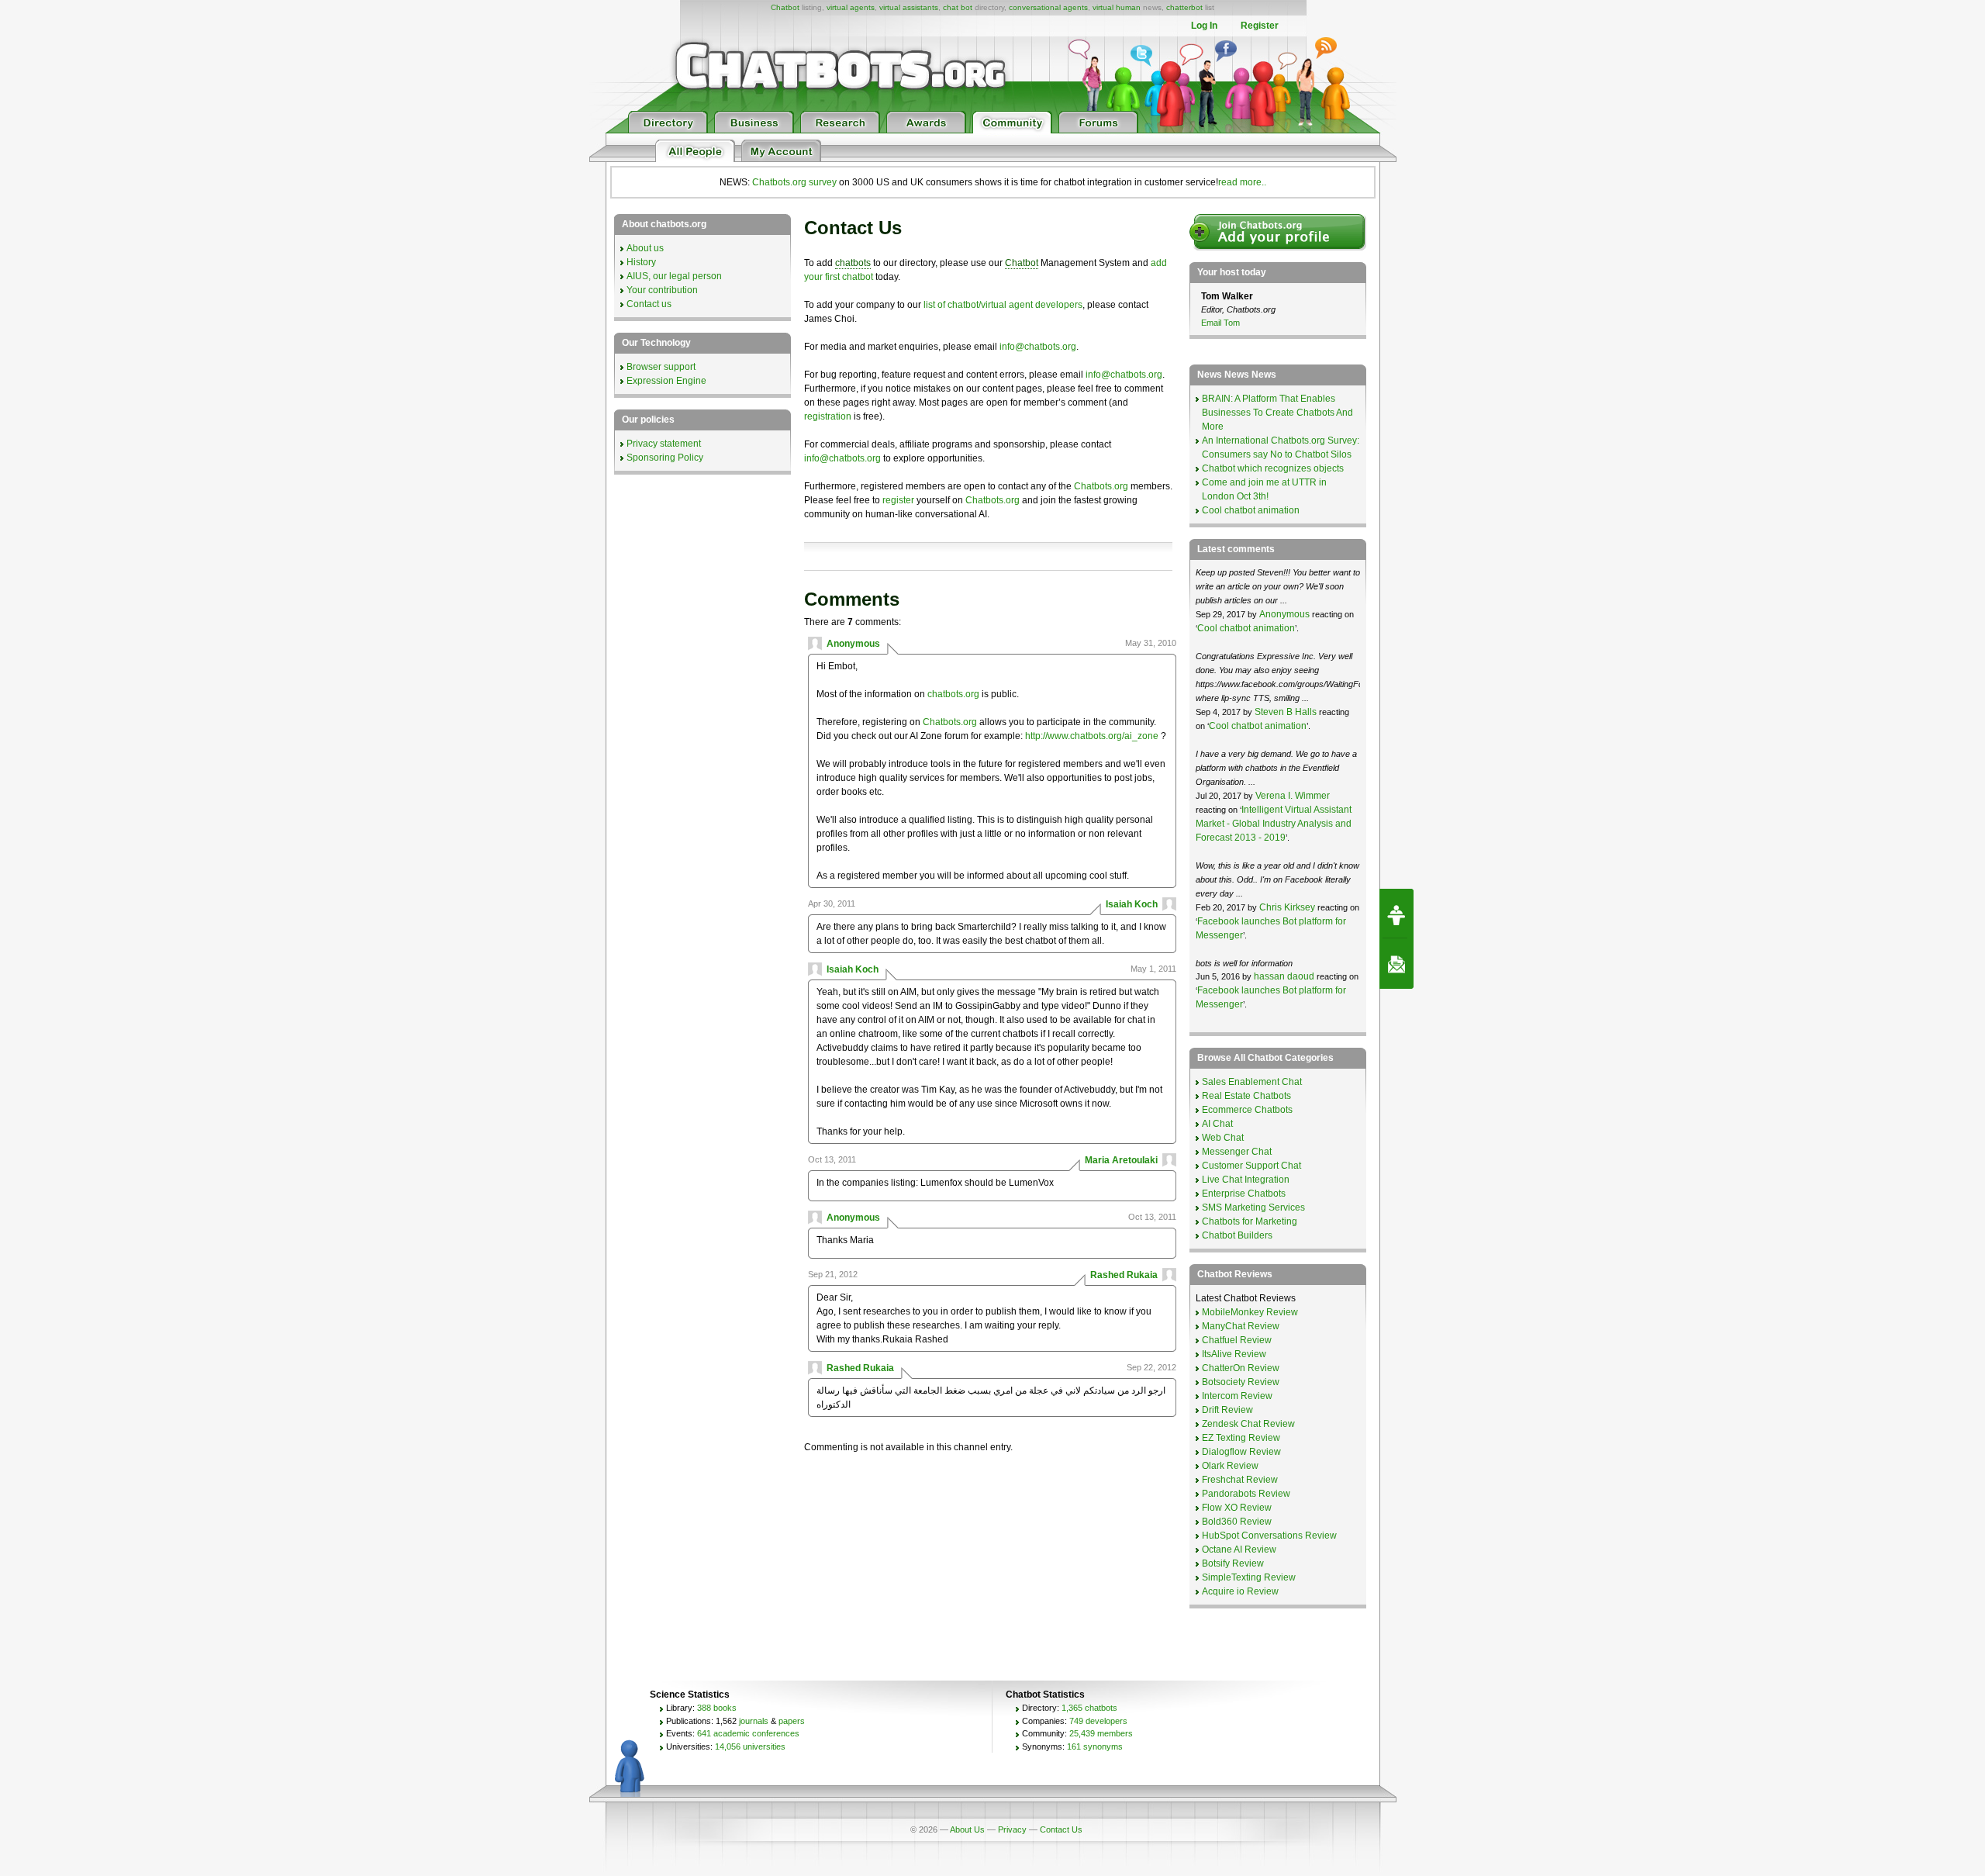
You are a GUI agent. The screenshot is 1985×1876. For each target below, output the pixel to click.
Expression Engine (666, 381)
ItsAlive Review (1234, 1354)
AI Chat (1217, 1124)
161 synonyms (1095, 1746)
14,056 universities (750, 1746)
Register (1260, 26)
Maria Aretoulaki (1121, 1160)
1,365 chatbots (1089, 1708)
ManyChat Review (1241, 1326)
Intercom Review (1237, 1396)
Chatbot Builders (1237, 1235)
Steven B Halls (1286, 712)
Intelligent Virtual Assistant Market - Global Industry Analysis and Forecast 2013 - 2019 (1274, 824)
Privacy (1012, 1829)
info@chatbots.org (1038, 347)
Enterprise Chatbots (1244, 1194)
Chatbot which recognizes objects (1273, 468)
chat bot (958, 7)
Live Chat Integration (1246, 1180)
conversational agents (1048, 7)
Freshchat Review (1240, 1480)
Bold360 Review (1237, 1522)
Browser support (661, 367)
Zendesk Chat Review (1248, 1424)
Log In (1204, 26)
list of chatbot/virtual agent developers (1003, 305)
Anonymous (853, 644)
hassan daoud (1284, 976)
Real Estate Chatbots (1246, 1096)
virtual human (1117, 7)
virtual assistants (909, 7)
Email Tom (1220, 323)
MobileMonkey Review (1250, 1312)
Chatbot (785, 7)
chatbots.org (953, 694)
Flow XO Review (1237, 1508)
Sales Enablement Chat (1252, 1082)
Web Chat (1223, 1138)
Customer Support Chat (1251, 1166)
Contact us (649, 304)
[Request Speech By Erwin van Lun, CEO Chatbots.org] (1396, 914)
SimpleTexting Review (1249, 1577)
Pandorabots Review (1246, 1494)
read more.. (1242, 182)
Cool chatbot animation (1251, 510)
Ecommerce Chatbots (1247, 1110)
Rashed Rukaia (1124, 1275)
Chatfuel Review (1237, 1340)
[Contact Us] (1396, 964)
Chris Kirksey (1287, 907)
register (898, 500)
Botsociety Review (1241, 1382)
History (641, 262)
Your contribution (662, 290)
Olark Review (1230, 1466)
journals (754, 1721)
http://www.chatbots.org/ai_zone (1092, 736)
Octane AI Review (1239, 1550)
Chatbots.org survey (794, 182)
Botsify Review (1233, 1563)
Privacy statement (664, 444)
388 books (717, 1708)
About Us (967, 1829)
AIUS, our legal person (674, 276)
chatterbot (1184, 7)
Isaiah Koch (1132, 904)
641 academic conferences (748, 1733)
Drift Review (1227, 1410)
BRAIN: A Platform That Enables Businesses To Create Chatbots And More (1277, 413)
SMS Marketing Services (1253, 1207)
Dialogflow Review (1241, 1452)
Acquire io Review (1240, 1591)
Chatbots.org (1101, 486)
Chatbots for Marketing (1250, 1221)
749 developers (1098, 1721)
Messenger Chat (1237, 1152)
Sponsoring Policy (665, 458)
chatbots (853, 263)
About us (645, 248)
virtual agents (851, 7)
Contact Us (1061, 1829)
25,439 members (1101, 1733)
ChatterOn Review (1241, 1368)
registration (828, 416)
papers (792, 1721)
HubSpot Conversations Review (1269, 1536)
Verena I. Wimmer (1293, 796)
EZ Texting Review (1241, 1438)
